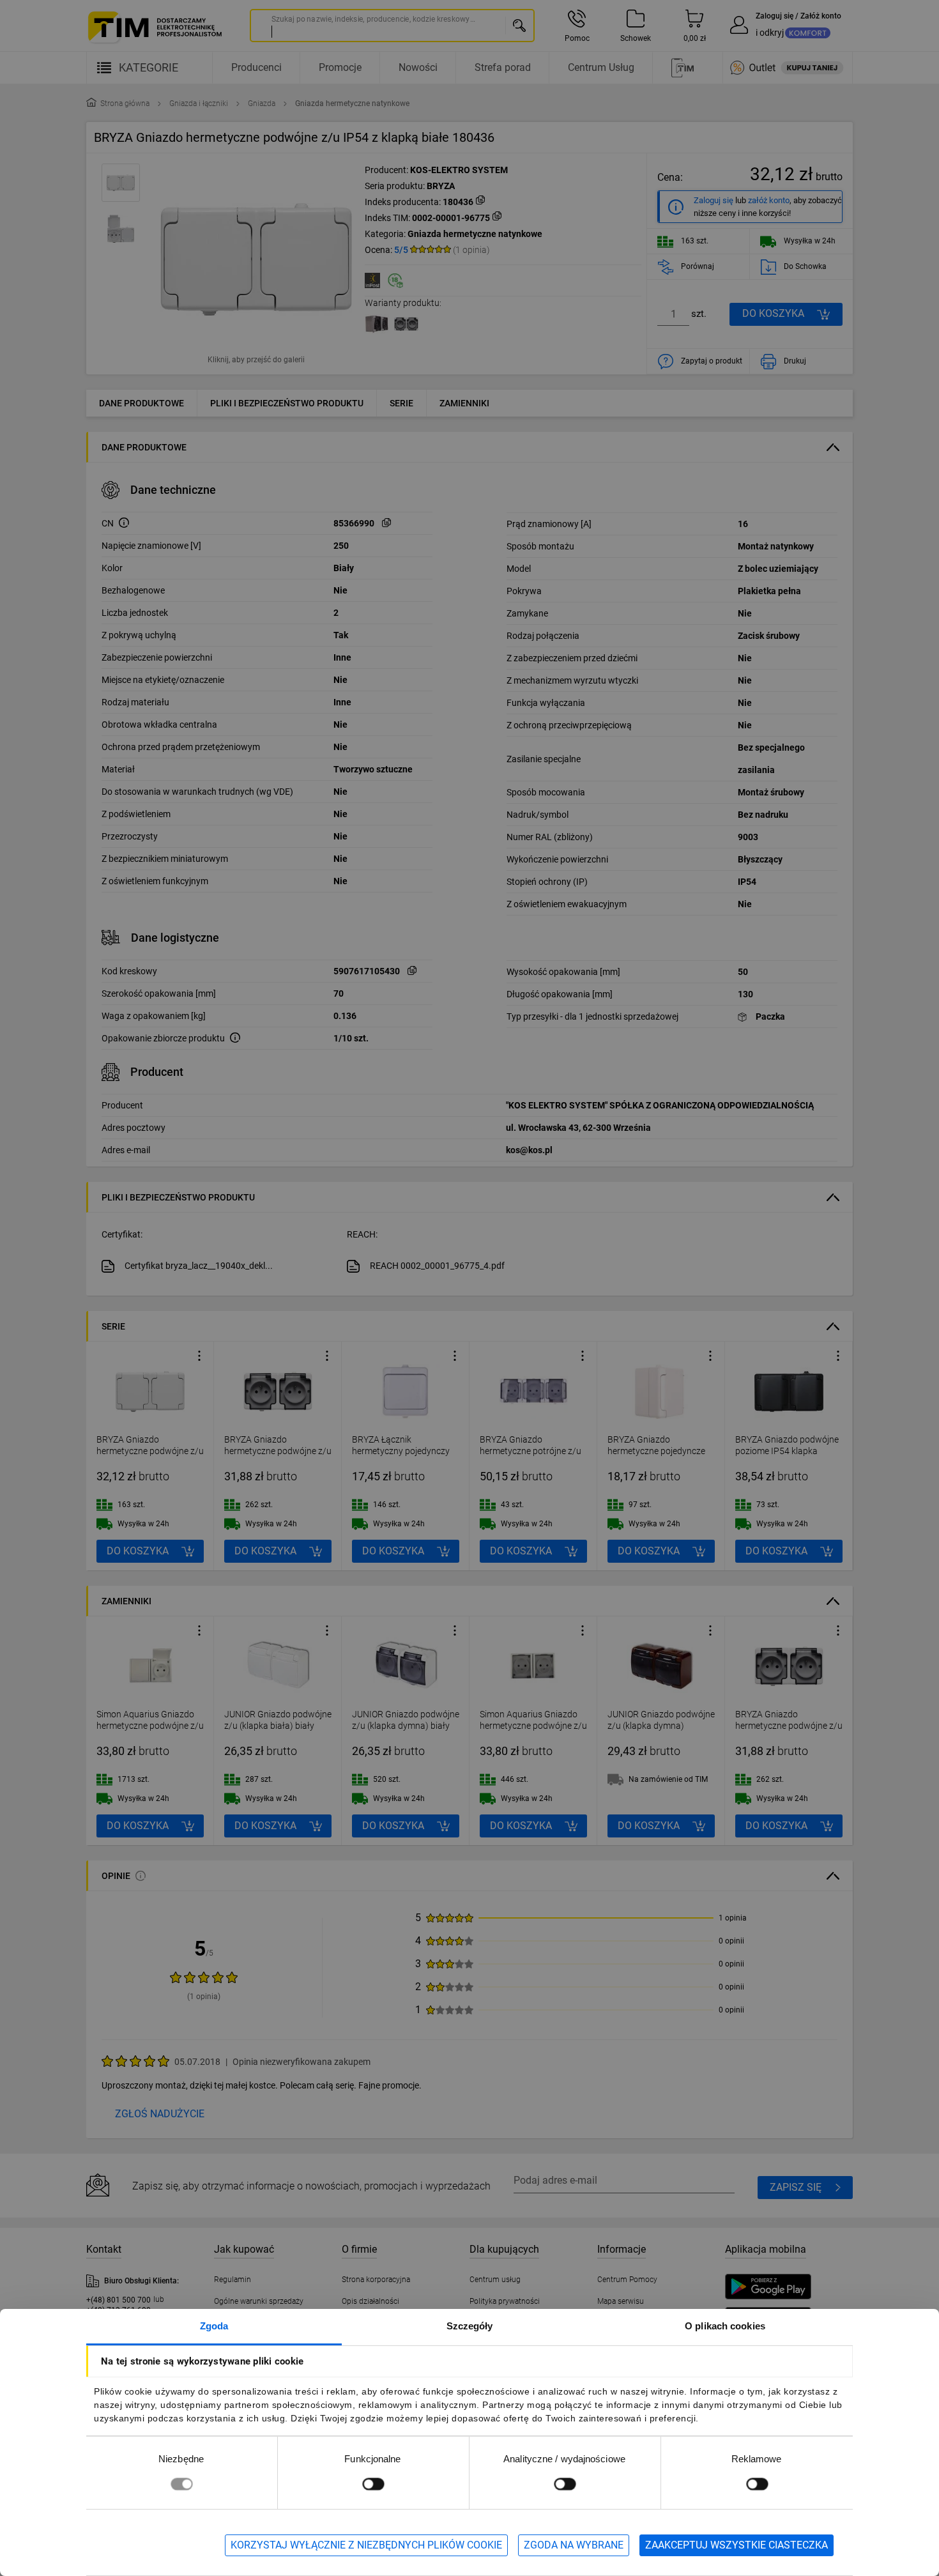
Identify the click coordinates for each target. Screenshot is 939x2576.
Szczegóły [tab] (470, 2326)
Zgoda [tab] (214, 2326)
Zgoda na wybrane (574, 2545)
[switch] (373, 2484)
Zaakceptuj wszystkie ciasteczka (737, 2545)
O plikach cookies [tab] (725, 2326)
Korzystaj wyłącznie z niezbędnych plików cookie (366, 2545)
